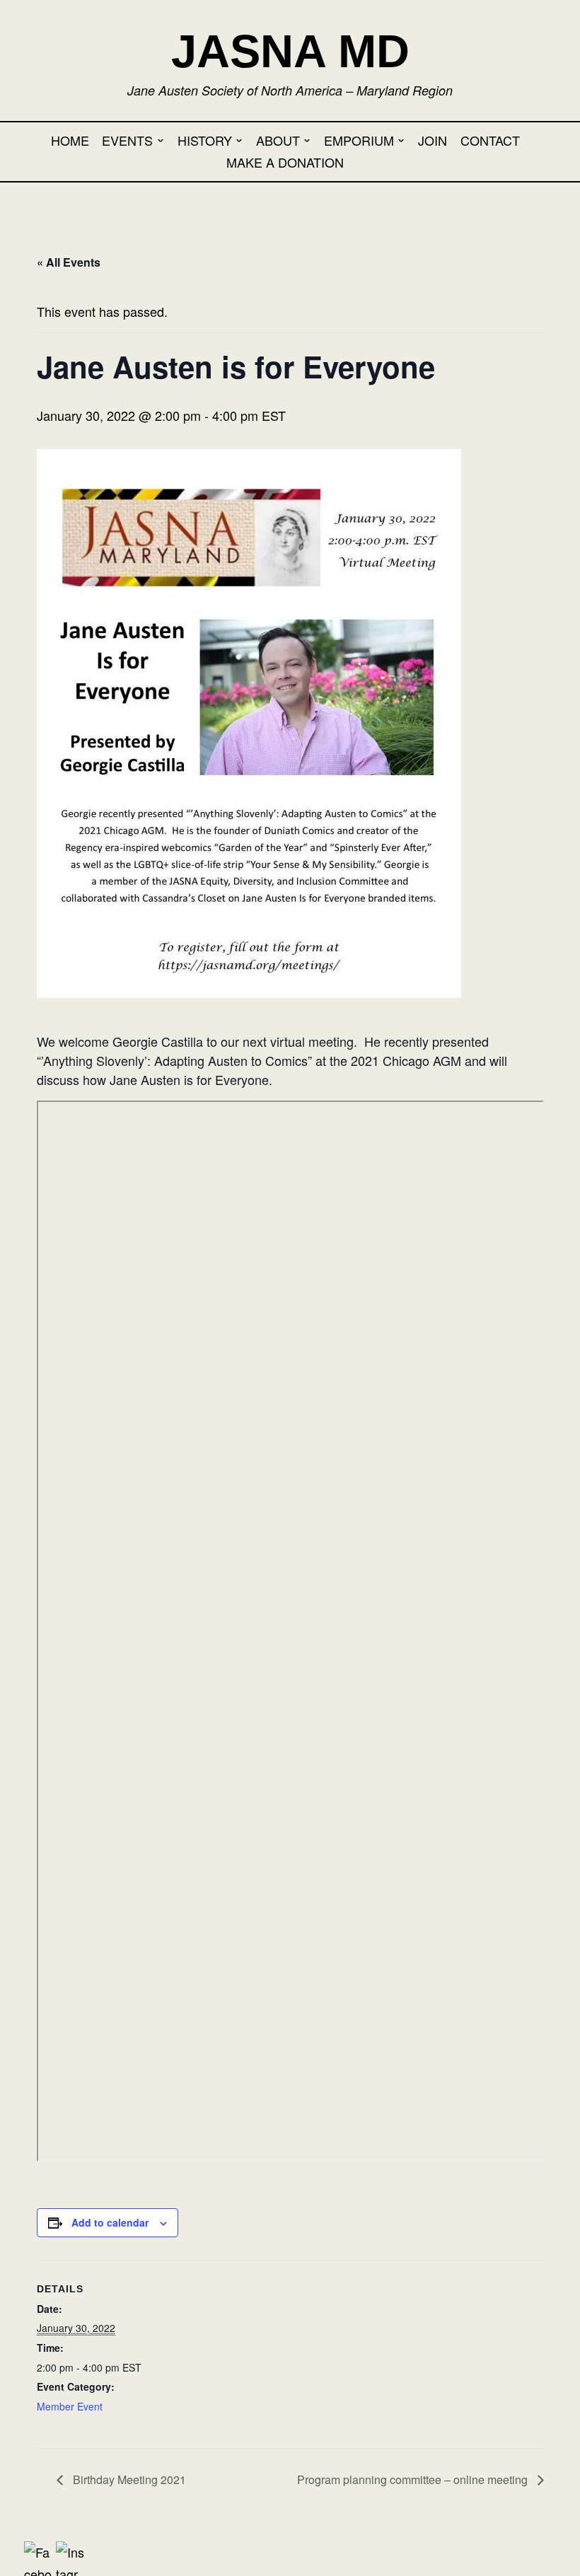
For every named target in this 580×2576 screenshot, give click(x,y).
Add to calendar (110, 2222)
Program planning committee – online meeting (414, 2479)
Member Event (70, 2406)
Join (433, 140)
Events (127, 140)
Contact (490, 140)
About (278, 140)
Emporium (359, 140)
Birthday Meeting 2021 (128, 2479)
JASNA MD (290, 51)
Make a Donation (285, 162)
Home (70, 140)
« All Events (69, 262)
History (205, 140)
